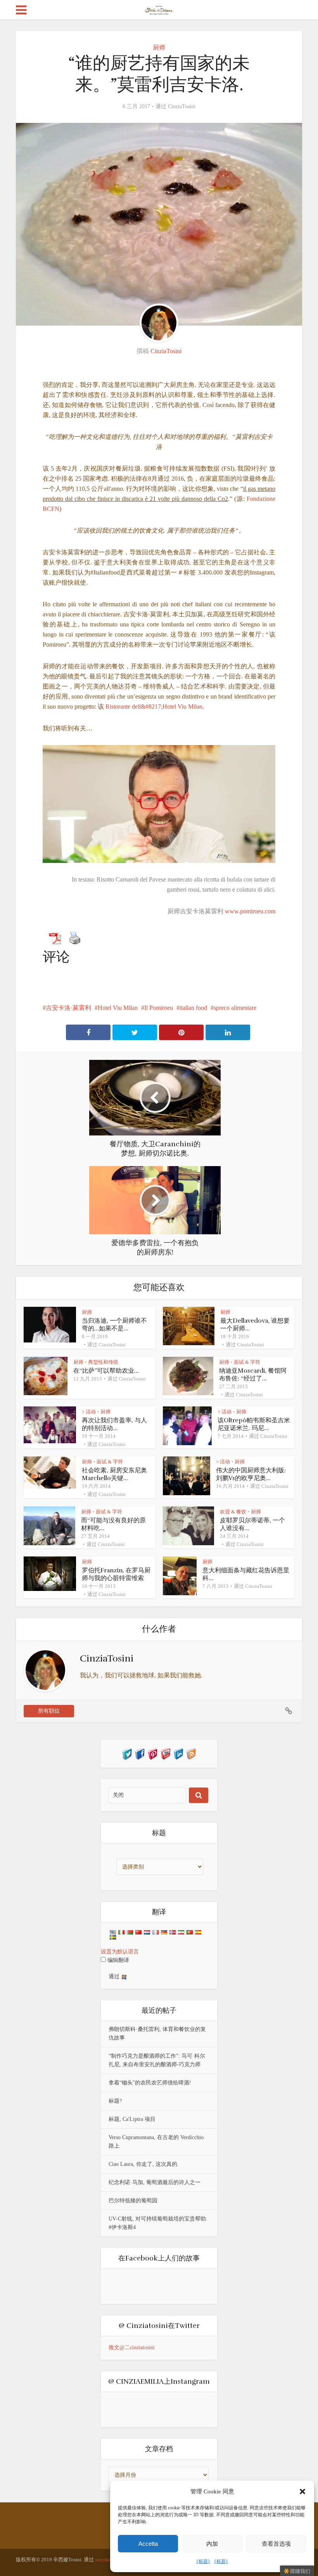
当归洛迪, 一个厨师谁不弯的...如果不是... (114, 1325)
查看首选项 (276, 2544)
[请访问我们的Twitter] (127, 1753)
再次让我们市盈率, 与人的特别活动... (114, 1424)
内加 (212, 2544)
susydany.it (107, 2560)
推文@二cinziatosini (132, 2347)
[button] (302, 2491)
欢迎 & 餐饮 (233, 1512)
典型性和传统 (103, 1362)
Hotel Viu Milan (118, 1008)
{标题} (203, 2561)
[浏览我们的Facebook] (140, 1753)
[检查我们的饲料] (191, 1753)
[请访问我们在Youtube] (165, 1753)
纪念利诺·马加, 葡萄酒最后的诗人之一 (155, 2182)
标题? (115, 2101)
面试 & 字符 (247, 1362)
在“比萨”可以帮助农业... (106, 1371)
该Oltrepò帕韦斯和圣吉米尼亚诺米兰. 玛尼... (254, 1424)
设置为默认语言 (120, 1952)
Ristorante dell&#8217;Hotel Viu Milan (154, 707)
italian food (193, 1008)
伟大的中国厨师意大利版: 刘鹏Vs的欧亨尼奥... (251, 1474)
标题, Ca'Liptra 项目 (132, 2119)
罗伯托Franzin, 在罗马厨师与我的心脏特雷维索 (116, 1574)
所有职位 (49, 1711)
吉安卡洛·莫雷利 (68, 1008)
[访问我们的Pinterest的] (153, 1753)
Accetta (148, 2544)
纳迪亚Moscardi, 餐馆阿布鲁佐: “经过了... (253, 1375)
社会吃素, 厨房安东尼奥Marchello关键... (114, 1474)
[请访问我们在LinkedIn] (178, 1753)
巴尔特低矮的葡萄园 (133, 2201)
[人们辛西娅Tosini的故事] (159, 9)
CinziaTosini (182, 106)
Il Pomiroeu (159, 1008)
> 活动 (89, 1412)
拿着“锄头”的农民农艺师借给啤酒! (150, 2083)
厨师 (159, 47)
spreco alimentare (235, 1008)
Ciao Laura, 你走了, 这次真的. (144, 2164)
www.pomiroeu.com (250, 911)
